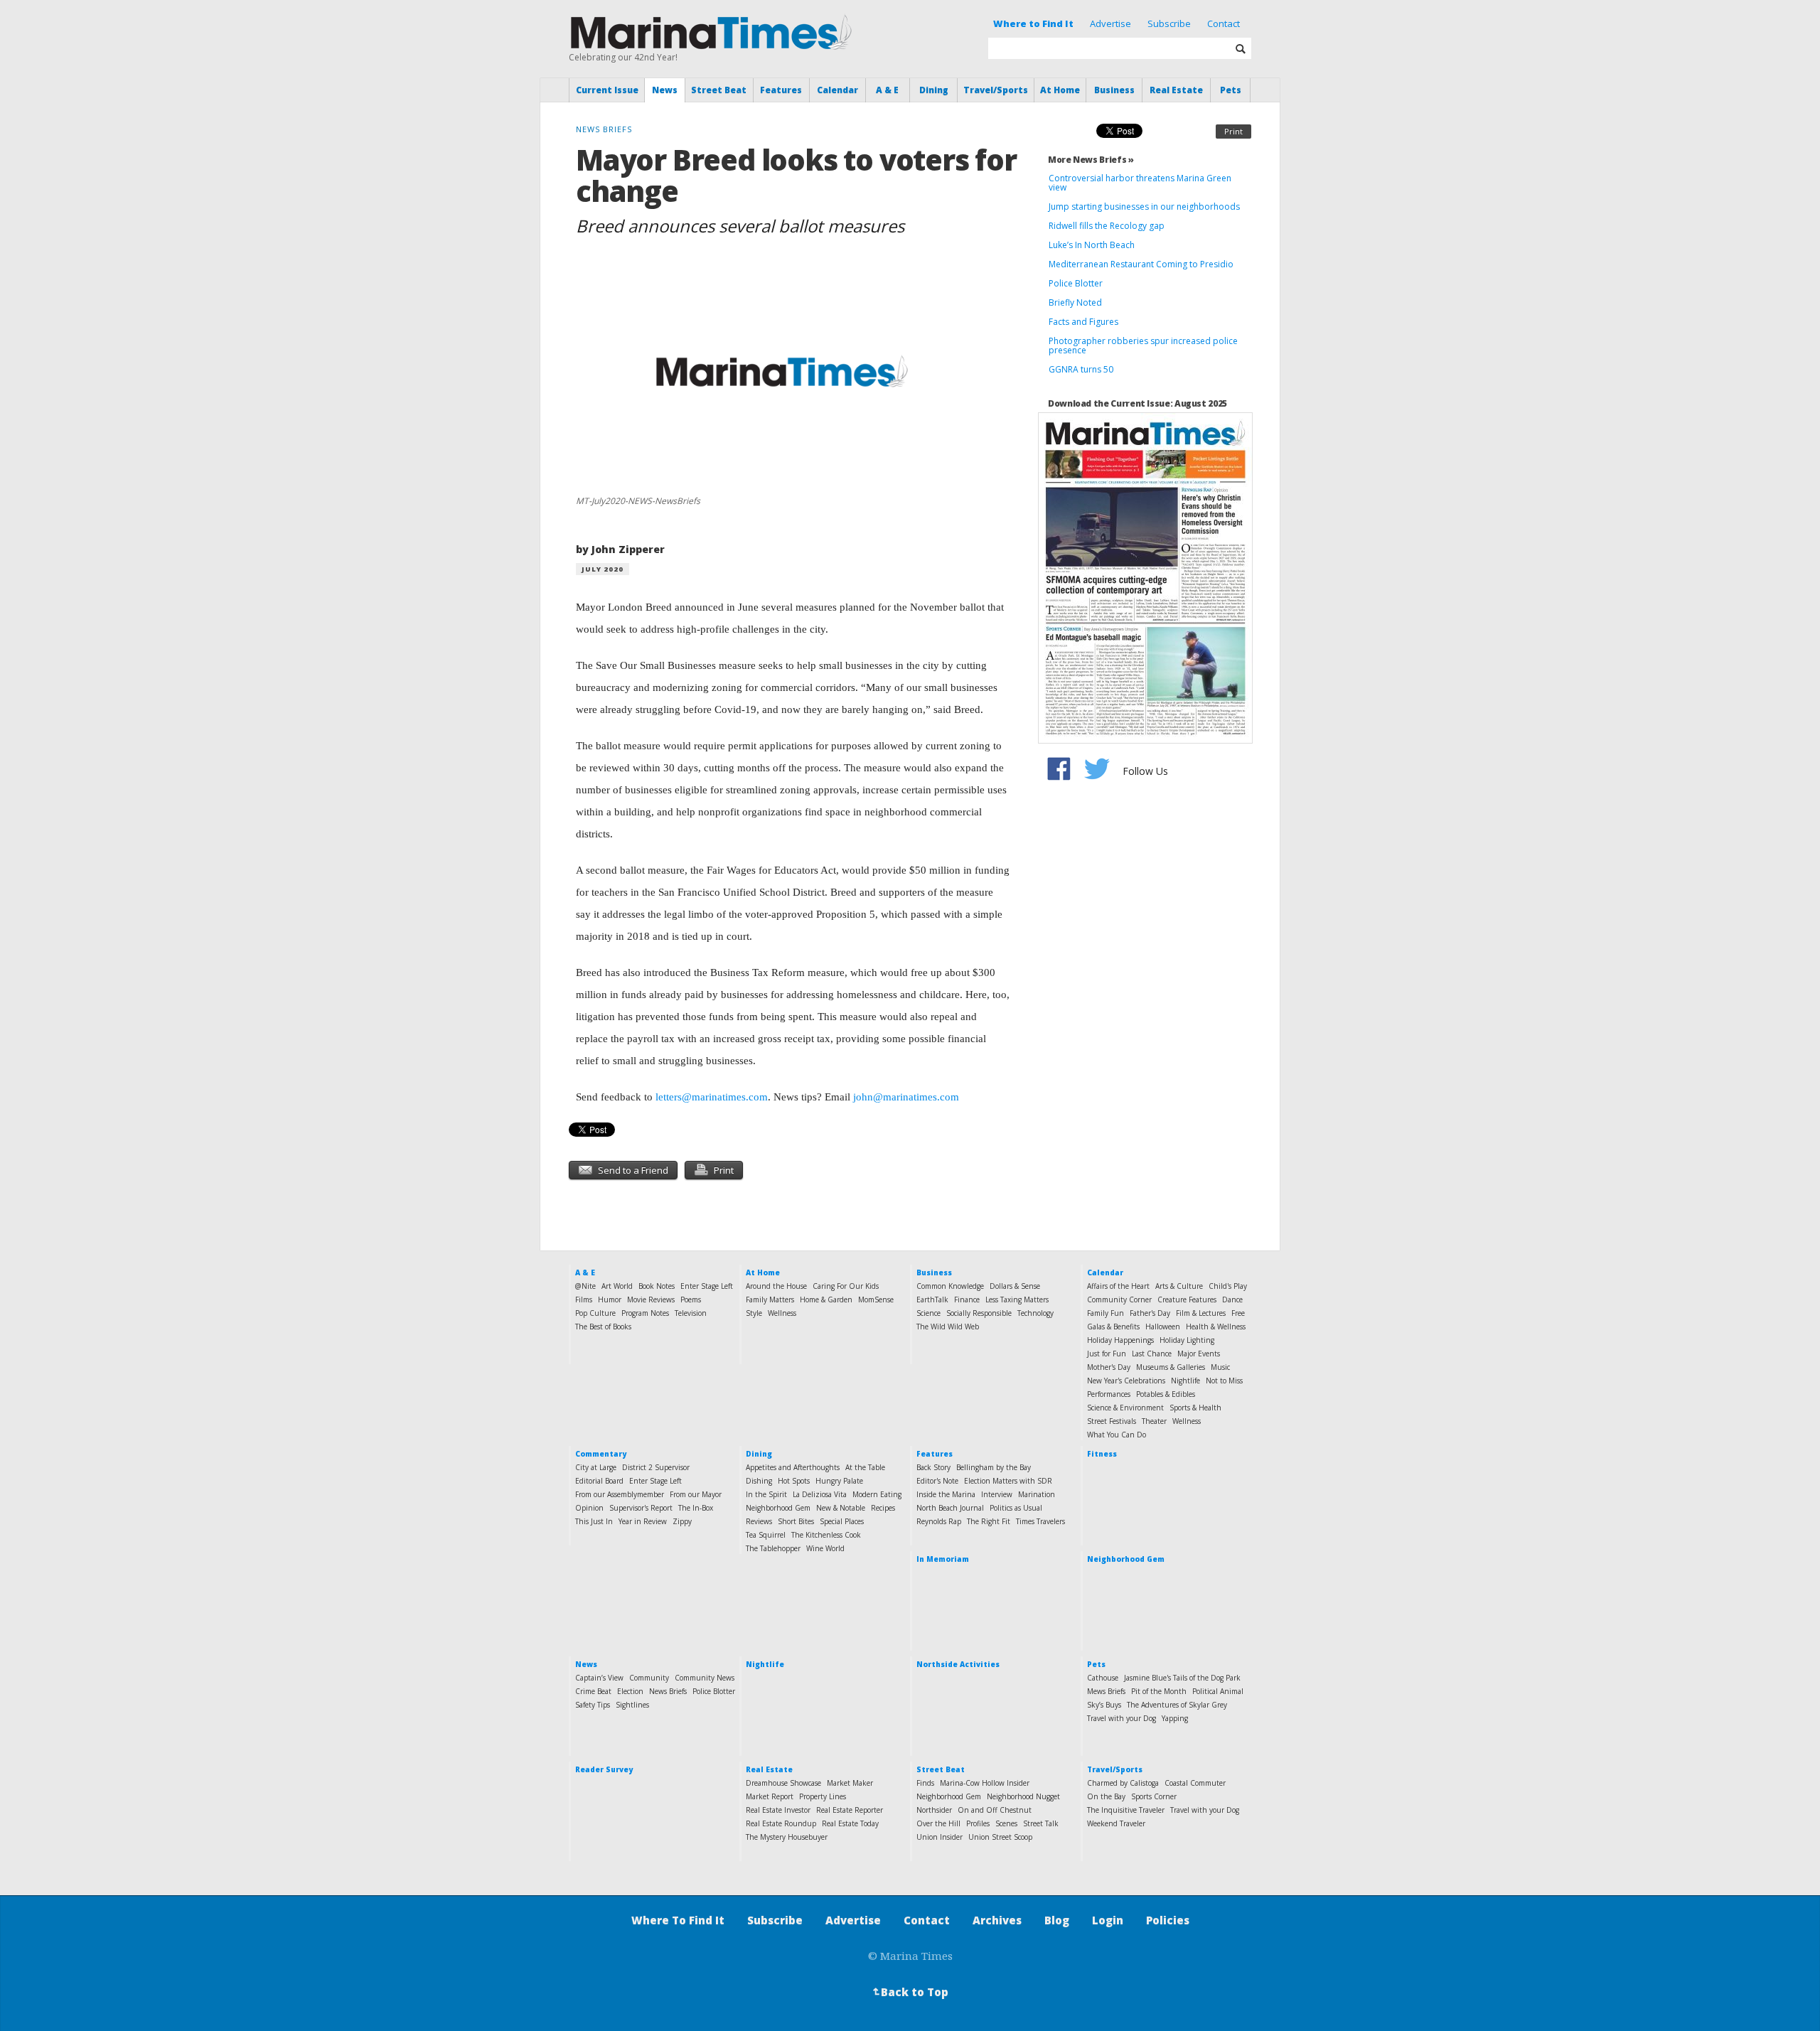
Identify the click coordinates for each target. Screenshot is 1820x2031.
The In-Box (696, 1508)
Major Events (1199, 1354)
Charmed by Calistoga (1123, 1783)
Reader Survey (604, 1769)
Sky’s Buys (1104, 1705)
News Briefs (668, 1691)
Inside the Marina (946, 1494)
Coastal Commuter (1195, 1783)
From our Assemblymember (620, 1494)
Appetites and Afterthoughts (793, 1467)
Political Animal (1218, 1691)
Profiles (978, 1823)
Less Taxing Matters (1017, 1299)
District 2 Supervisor (656, 1467)
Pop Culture (595, 1313)
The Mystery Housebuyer (787, 1837)
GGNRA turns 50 (1081, 369)
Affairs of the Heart (1118, 1286)
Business (1114, 90)
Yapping (1175, 1718)
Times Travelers (1040, 1521)
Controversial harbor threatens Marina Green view (1140, 183)
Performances (1109, 1394)
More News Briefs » (1091, 160)
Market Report (770, 1796)
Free (1238, 1313)
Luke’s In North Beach (1092, 245)
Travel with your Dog (1122, 1718)
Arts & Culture (1179, 1286)
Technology (1035, 1313)
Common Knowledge (950, 1286)
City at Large (596, 1467)
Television (691, 1313)
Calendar (837, 90)
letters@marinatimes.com (712, 1097)
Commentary (601, 1454)
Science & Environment (1125, 1408)
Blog (1057, 1920)
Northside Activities (958, 1664)
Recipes (883, 1508)
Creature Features (1187, 1299)
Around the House (776, 1286)
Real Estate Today (850, 1823)
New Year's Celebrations (1126, 1381)
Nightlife (1185, 1381)
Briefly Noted (1075, 302)
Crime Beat (593, 1691)
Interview (997, 1494)
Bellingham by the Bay (994, 1467)
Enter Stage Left (707, 1286)
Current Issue (607, 90)
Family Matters (770, 1299)
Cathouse (1103, 1678)
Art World (617, 1286)
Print (1233, 131)
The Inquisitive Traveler (1126, 1810)
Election (630, 1691)
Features (781, 90)
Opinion (589, 1508)
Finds (925, 1783)
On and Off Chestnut (995, 1810)
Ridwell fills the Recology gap (1107, 226)
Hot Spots (794, 1481)
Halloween (1163, 1327)
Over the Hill (938, 1823)
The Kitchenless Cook (826, 1535)
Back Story (933, 1467)
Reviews (759, 1521)
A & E (887, 90)
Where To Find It (678, 1920)
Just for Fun (1107, 1354)
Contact (1224, 23)
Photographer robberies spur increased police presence (1143, 345)
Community (649, 1678)
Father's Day (1150, 1313)
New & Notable (841, 1508)
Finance (967, 1299)
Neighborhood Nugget (1023, 1796)
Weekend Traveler (1116, 1823)
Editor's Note (937, 1481)
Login (1108, 1920)
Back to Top (909, 1992)
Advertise (1110, 23)
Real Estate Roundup (781, 1823)
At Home (1060, 90)
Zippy (682, 1521)
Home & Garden (826, 1299)
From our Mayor (696, 1494)
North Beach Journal (950, 1508)
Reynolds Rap (939, 1521)
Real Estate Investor (778, 1810)
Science (928, 1313)
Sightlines (632, 1705)
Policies (1168, 1920)
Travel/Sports (996, 90)
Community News (705, 1678)
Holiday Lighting (1187, 1340)
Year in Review (643, 1521)
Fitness (1102, 1454)
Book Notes (657, 1286)
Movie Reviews (651, 1299)
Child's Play (1228, 1286)
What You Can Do (1117, 1435)
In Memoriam (943, 1559)
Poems (691, 1299)
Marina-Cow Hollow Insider (985, 1783)
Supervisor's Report (641, 1508)
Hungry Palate (839, 1481)
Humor (610, 1299)
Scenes (1006, 1823)
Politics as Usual (1016, 1508)
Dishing (759, 1481)
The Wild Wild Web (948, 1327)
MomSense (876, 1299)
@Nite (585, 1286)
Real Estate (1176, 90)
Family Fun (1106, 1313)
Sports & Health (1195, 1408)
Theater (1154, 1421)
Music (1220, 1367)
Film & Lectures (1201, 1313)
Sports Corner (1154, 1796)
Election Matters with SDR (1008, 1481)
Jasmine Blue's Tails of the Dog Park (1182, 1678)
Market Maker (850, 1783)
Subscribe (1169, 23)
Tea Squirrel (766, 1535)
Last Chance (1152, 1354)
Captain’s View (599, 1678)
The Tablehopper (773, 1548)
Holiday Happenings (1120, 1340)
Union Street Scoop (1000, 1837)
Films (584, 1299)
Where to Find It (1033, 23)
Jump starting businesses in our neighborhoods (1144, 207)
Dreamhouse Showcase (783, 1783)
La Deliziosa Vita (820, 1494)
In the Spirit (766, 1494)
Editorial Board (599, 1481)
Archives (997, 1920)
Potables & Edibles (1166, 1394)
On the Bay (1106, 1796)
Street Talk (1041, 1823)
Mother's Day (1109, 1367)
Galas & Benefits (1113, 1327)
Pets (1231, 90)
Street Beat (719, 90)
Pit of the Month (1159, 1691)
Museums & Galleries (1171, 1367)
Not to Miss (1224, 1381)
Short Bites (796, 1521)
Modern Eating (877, 1494)
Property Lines (823, 1796)
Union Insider (940, 1837)
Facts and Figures (1083, 322)
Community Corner (1119, 1299)
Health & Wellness (1216, 1327)
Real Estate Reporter (850, 1810)
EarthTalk (932, 1299)
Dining (934, 90)
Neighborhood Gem (778, 1508)
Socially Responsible (979, 1313)
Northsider (934, 1810)
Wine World (825, 1548)
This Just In (594, 1521)
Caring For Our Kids (846, 1286)
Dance (1232, 1299)
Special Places (842, 1521)
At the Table (865, 1467)
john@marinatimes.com (906, 1097)
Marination (1037, 1494)
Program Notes (645, 1313)
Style (754, 1313)
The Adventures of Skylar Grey (1177, 1705)
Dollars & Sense (1015, 1286)
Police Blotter (1076, 283)
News (665, 90)
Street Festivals (1112, 1421)
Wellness (782, 1313)
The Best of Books (603, 1327)
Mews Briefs (1106, 1691)
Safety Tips (593, 1705)
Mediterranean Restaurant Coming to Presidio (1141, 264)
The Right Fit (989, 1521)
